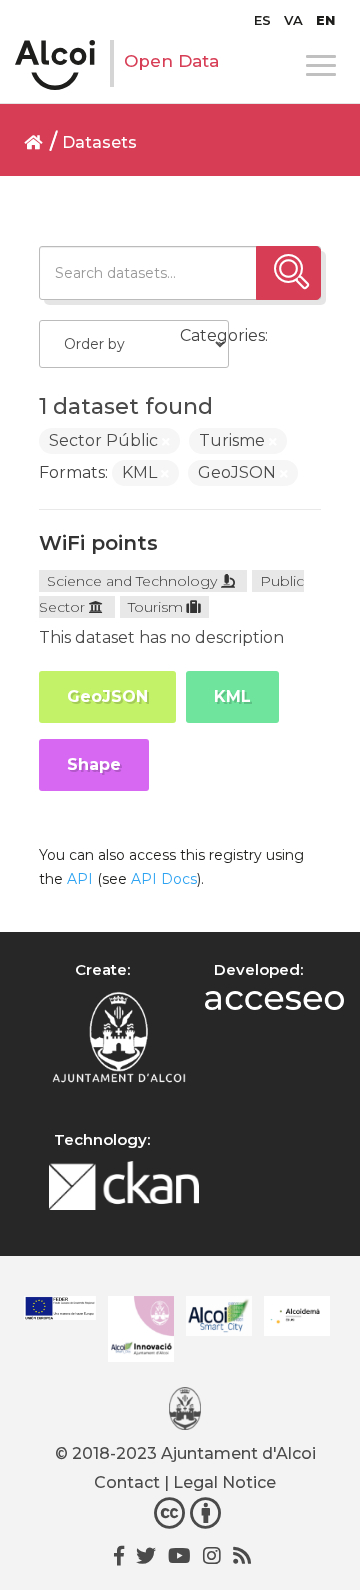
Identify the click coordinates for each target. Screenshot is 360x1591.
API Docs (164, 879)
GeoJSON (107, 696)
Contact (127, 1482)
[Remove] (166, 442)
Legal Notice (224, 1482)
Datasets (99, 142)
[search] (288, 273)
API (80, 879)
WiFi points (98, 543)
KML (232, 696)
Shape (94, 764)
